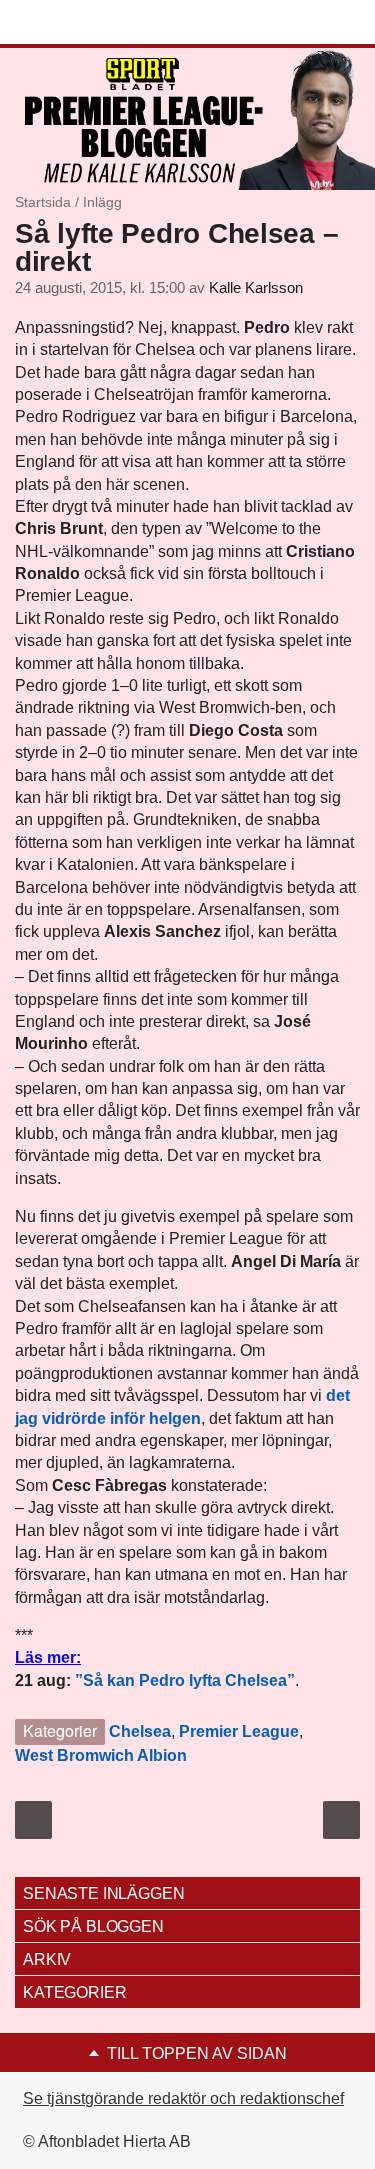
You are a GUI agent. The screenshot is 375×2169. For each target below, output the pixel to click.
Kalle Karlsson (256, 288)
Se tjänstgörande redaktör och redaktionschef (183, 2098)
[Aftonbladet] (90, 23)
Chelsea (140, 1731)
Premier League (239, 1731)
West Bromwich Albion (101, 1755)
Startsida (43, 202)
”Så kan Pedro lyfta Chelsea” (185, 1680)
